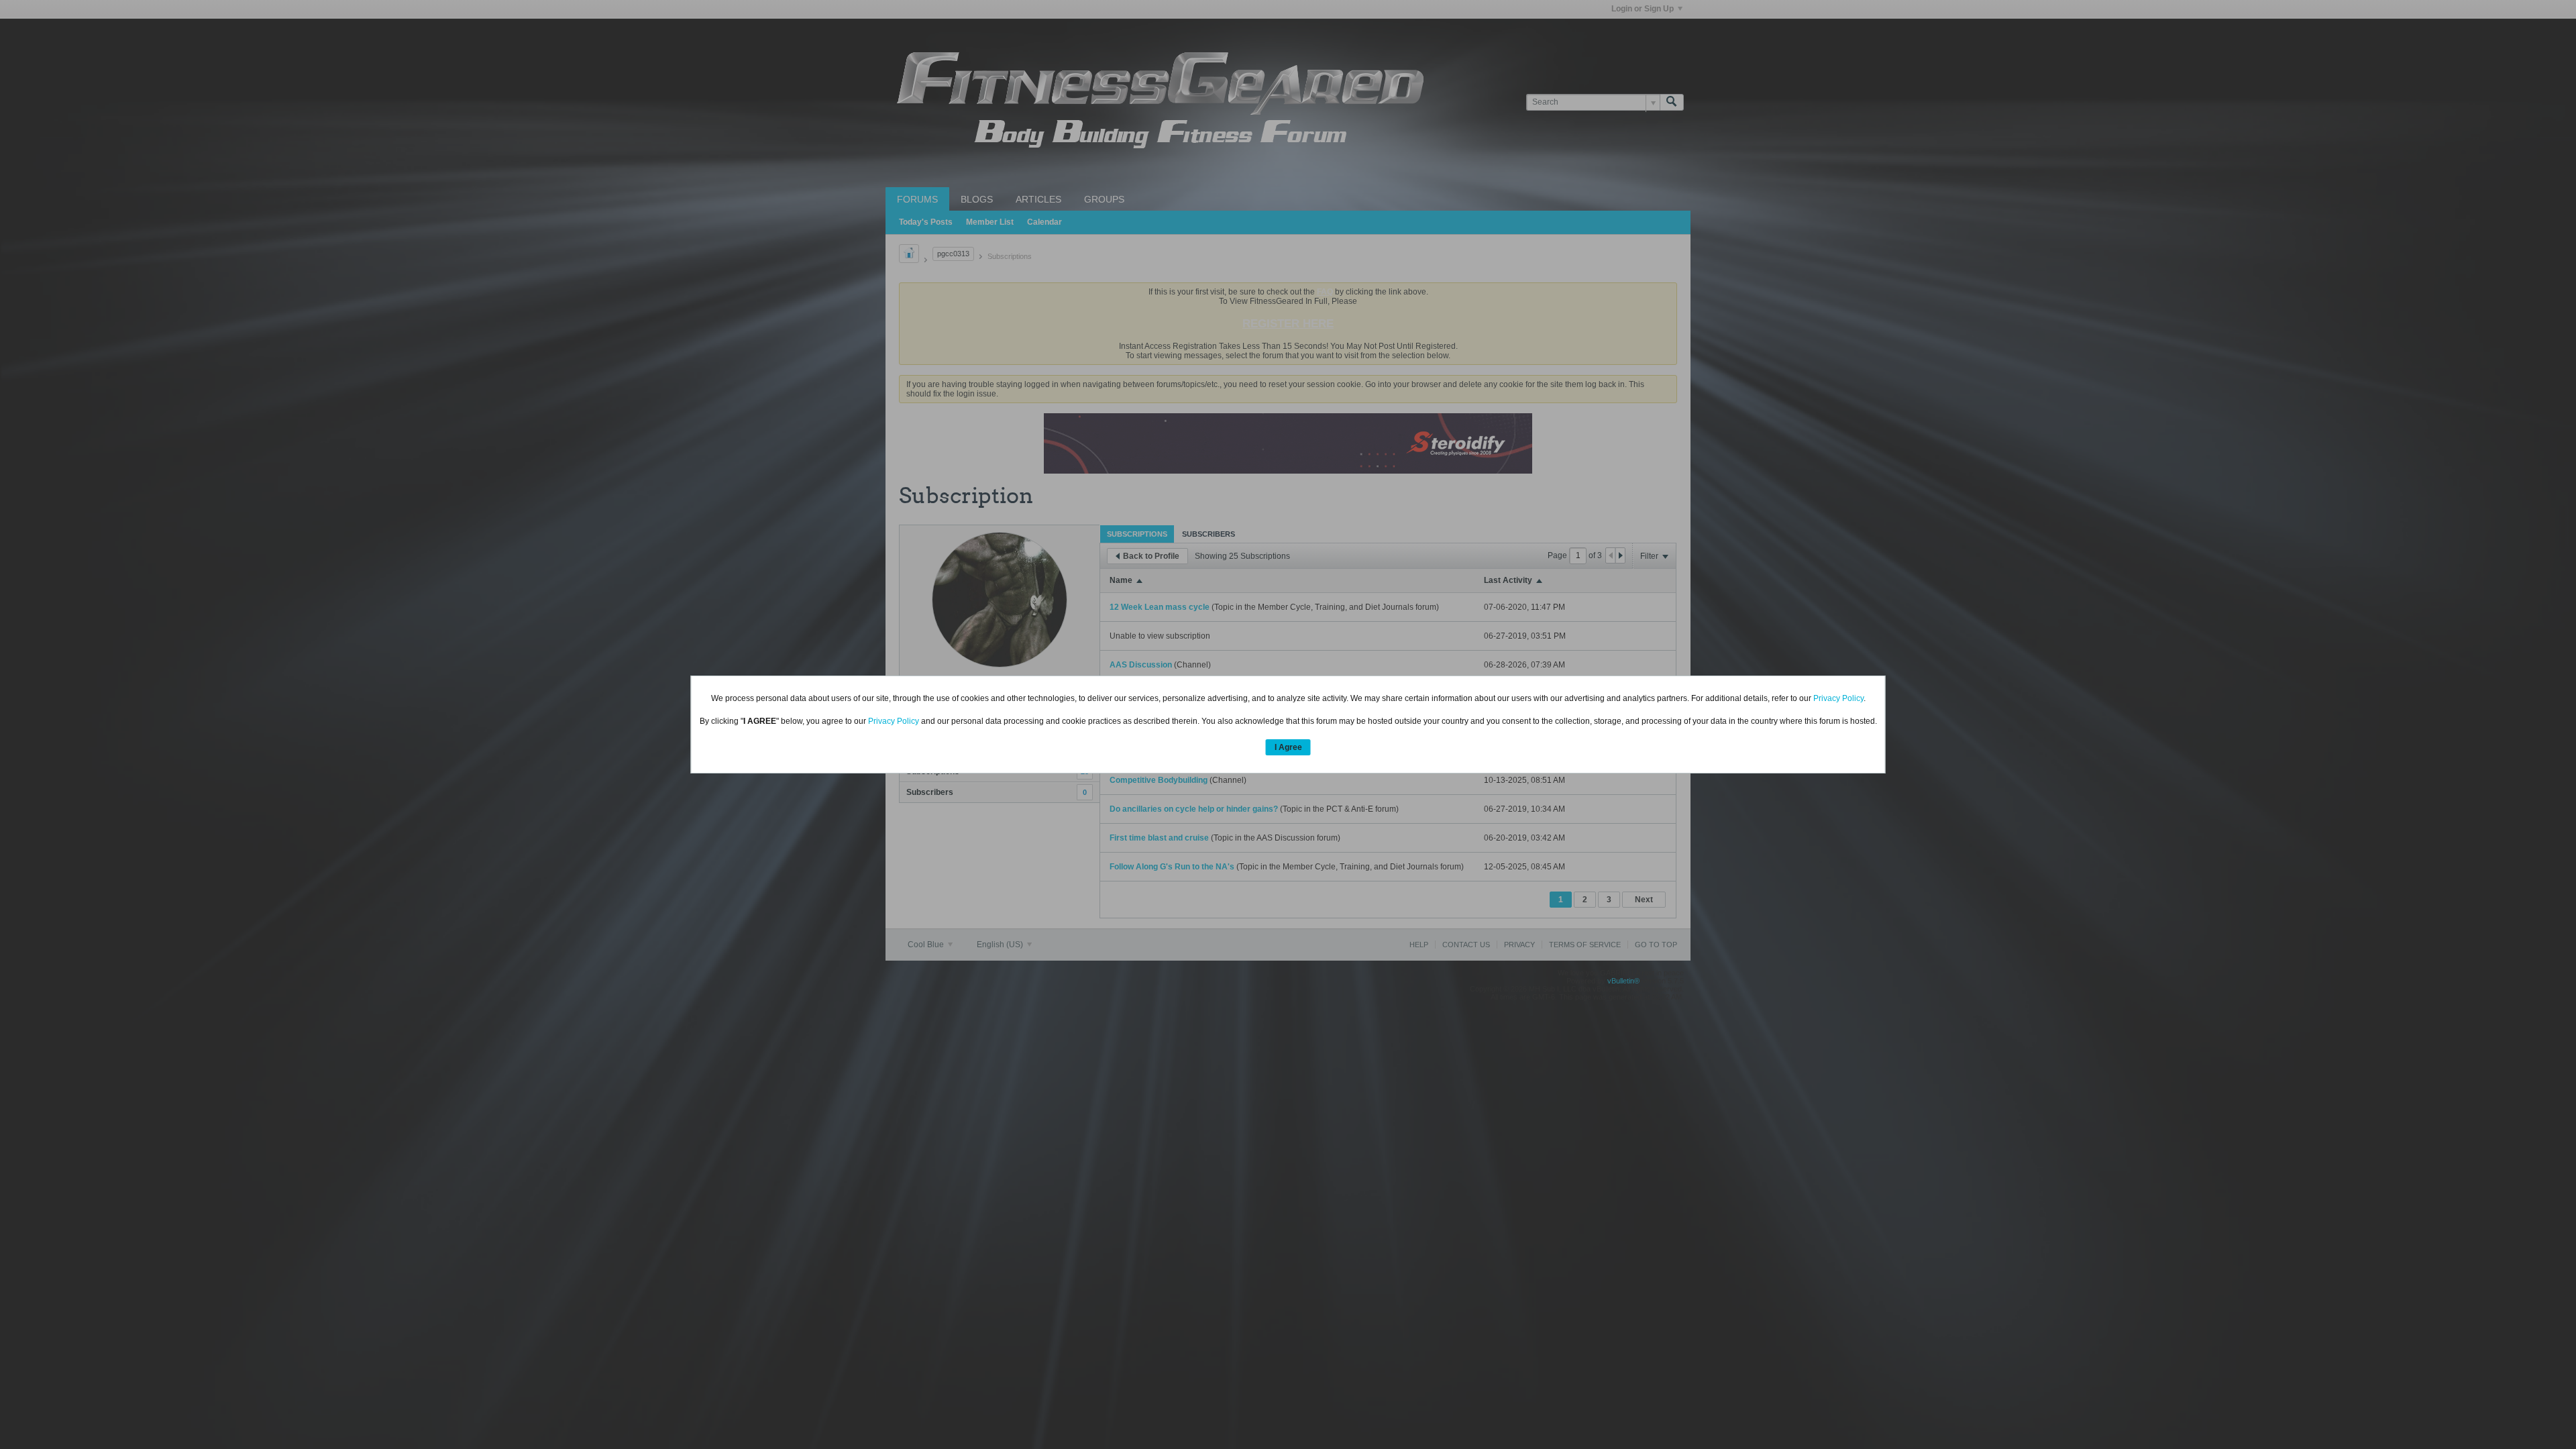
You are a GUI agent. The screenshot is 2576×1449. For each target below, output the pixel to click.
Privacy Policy (1838, 698)
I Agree (1288, 747)
